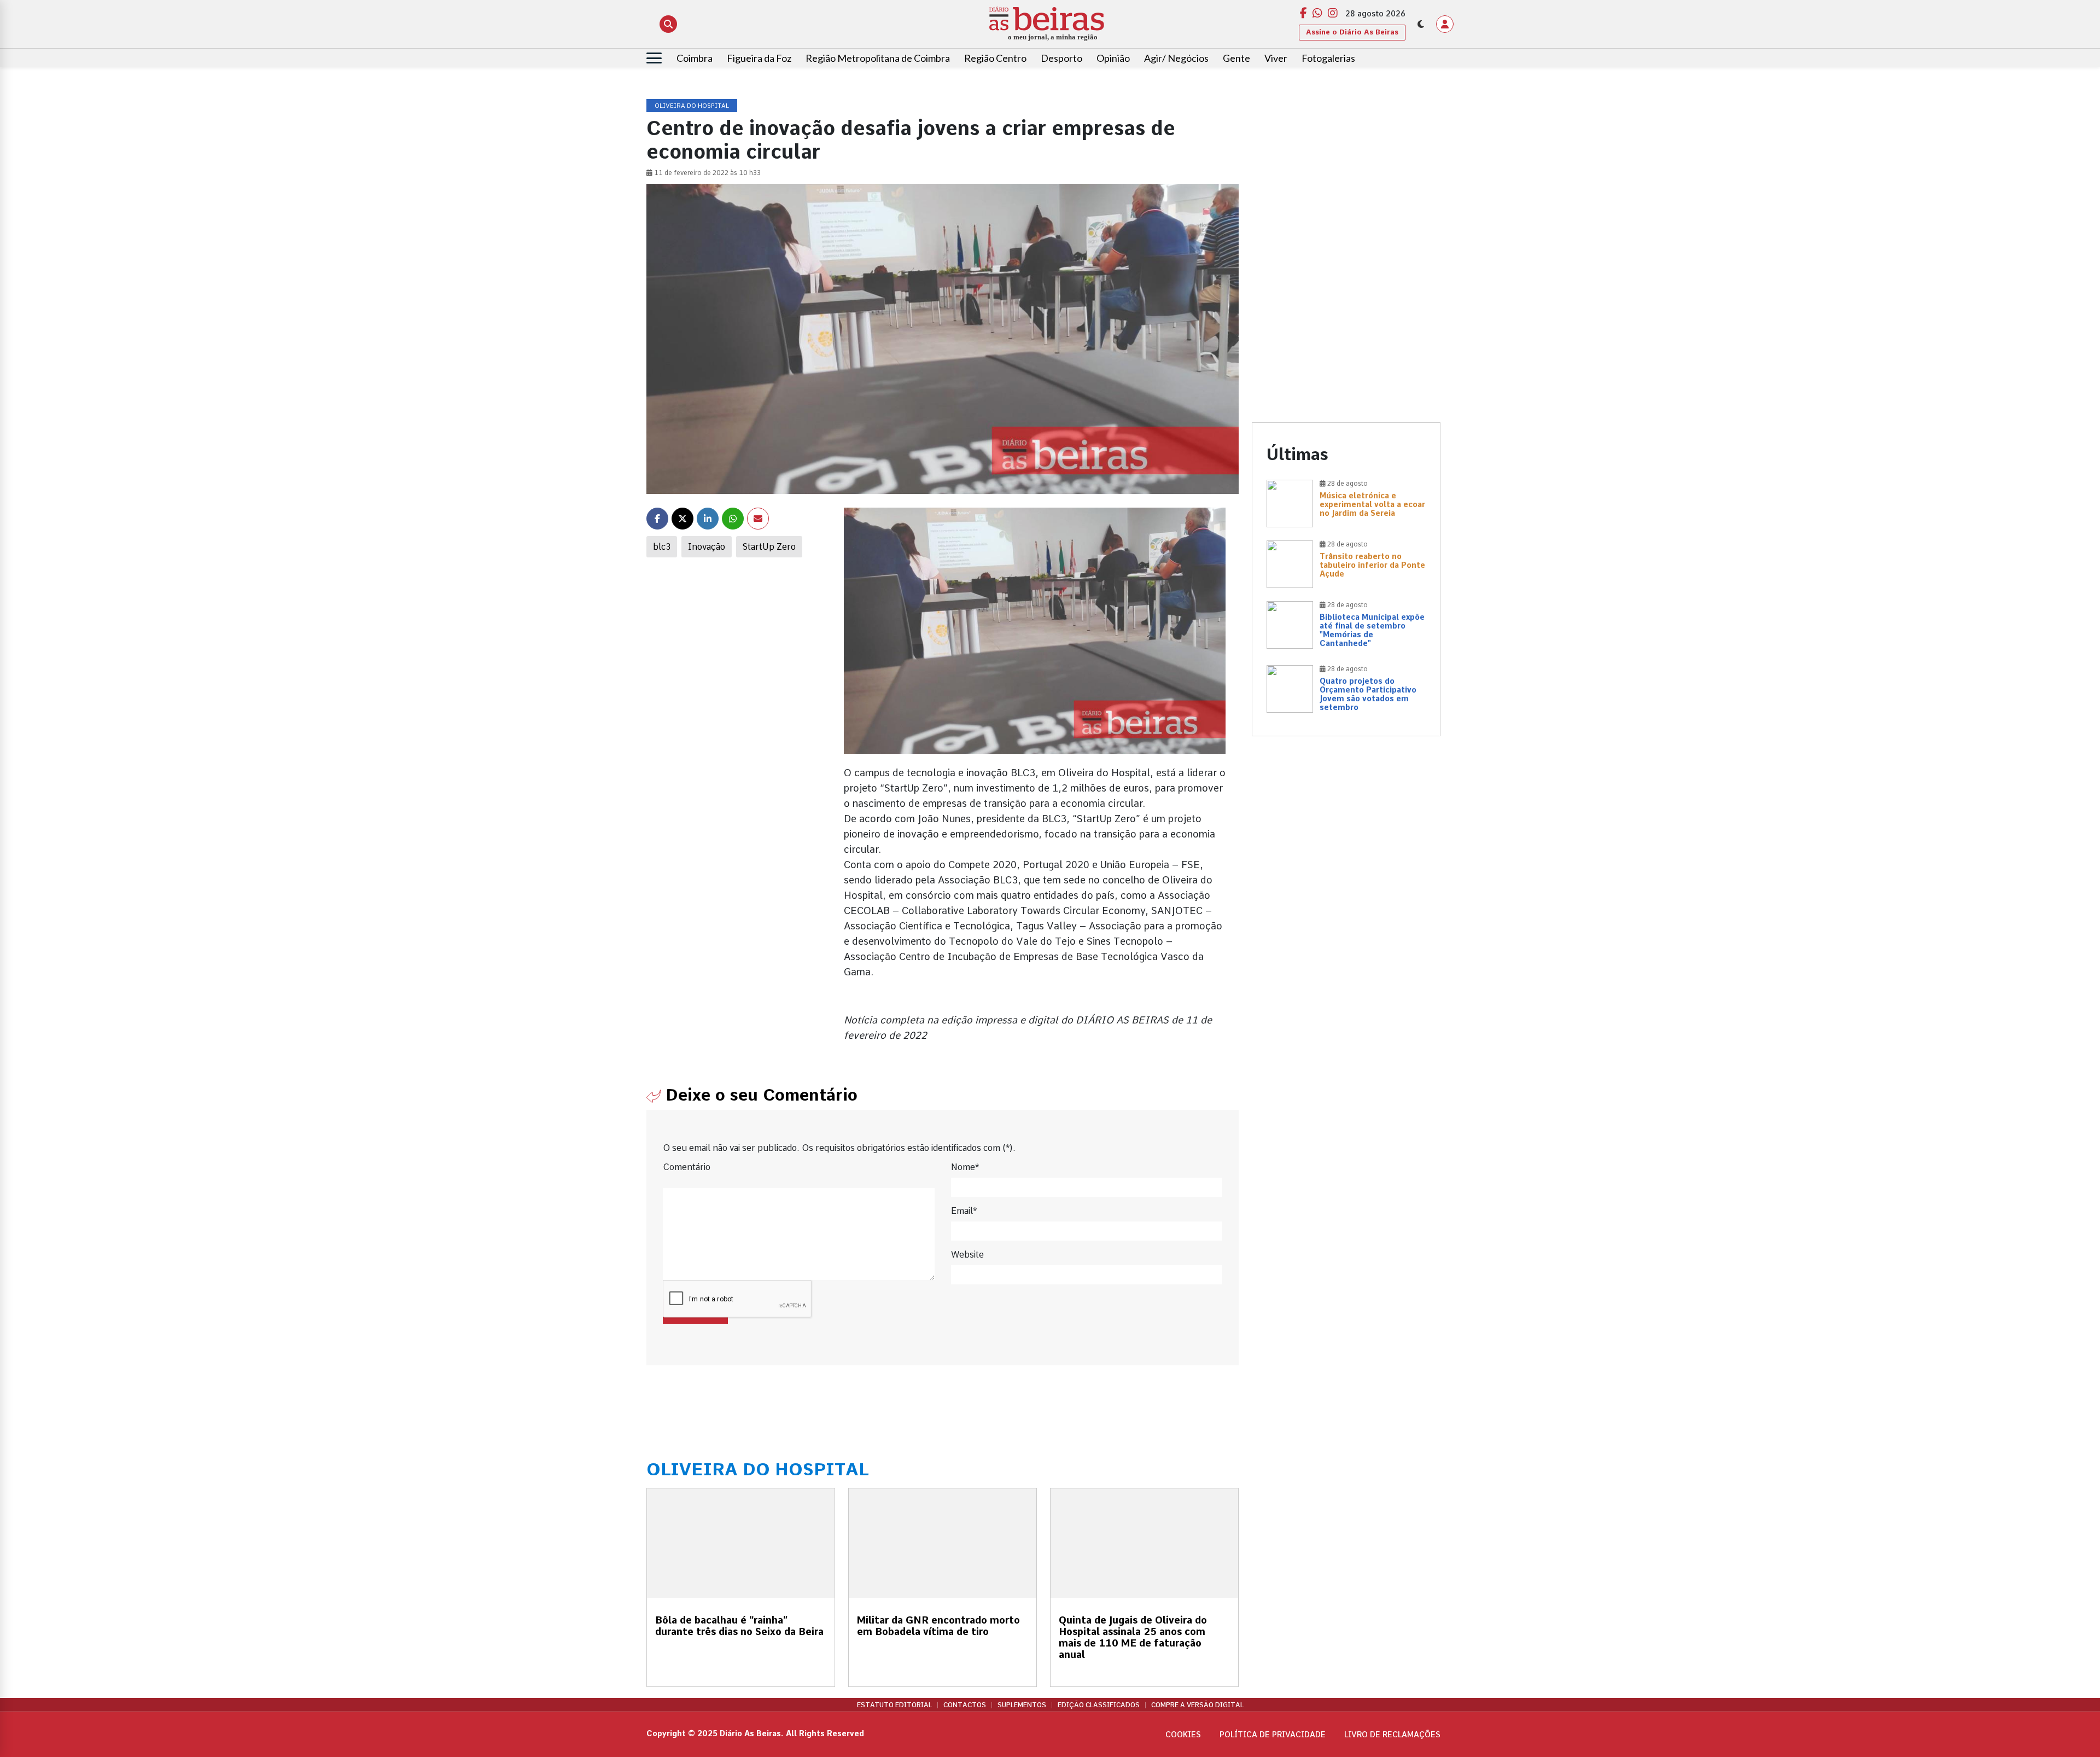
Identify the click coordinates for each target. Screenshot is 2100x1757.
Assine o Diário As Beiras (1352, 32)
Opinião (1113, 58)
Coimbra (695, 58)
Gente (1236, 58)
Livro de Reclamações (1392, 1735)
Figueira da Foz (759, 58)
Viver (1276, 58)
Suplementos (1022, 1705)
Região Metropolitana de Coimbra (878, 58)
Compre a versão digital (1197, 1705)
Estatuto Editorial (894, 1705)
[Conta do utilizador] (1445, 24)
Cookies (1183, 1735)
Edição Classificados (1099, 1705)
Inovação (707, 547)
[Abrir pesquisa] (668, 24)
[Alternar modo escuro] (1421, 24)
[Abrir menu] (654, 58)
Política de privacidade (1273, 1735)
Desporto (1061, 58)
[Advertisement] (1346, 176)
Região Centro (995, 58)
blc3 (662, 547)
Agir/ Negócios (1176, 58)
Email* (964, 1211)
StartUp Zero (769, 547)
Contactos (965, 1705)
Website (967, 1255)
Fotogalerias (1328, 58)
